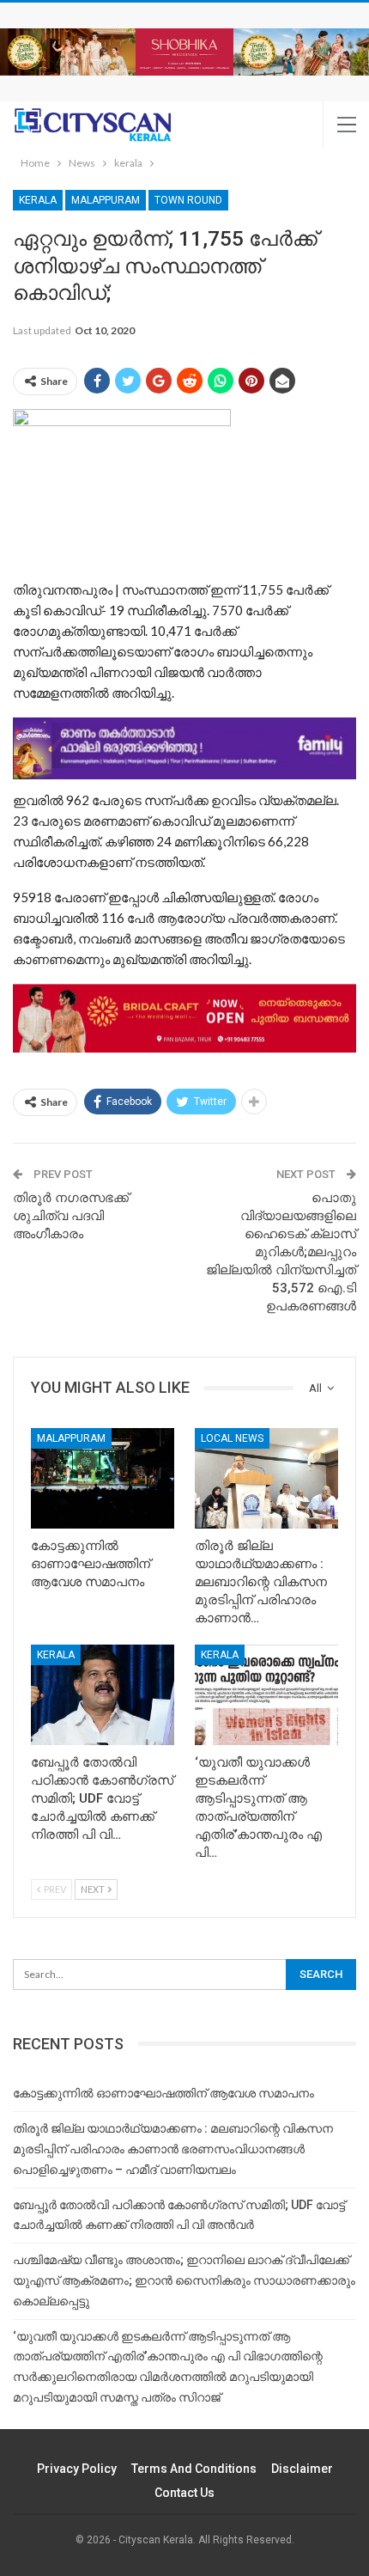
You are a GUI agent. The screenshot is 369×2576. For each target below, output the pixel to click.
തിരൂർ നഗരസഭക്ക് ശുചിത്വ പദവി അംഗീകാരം (71, 1216)
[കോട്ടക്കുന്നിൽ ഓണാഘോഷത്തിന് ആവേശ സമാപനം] (103, 1478)
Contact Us (184, 2493)
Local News (232, 1438)
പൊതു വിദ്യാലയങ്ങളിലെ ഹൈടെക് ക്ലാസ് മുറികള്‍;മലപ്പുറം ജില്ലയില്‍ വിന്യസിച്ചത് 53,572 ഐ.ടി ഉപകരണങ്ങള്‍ (281, 1252)
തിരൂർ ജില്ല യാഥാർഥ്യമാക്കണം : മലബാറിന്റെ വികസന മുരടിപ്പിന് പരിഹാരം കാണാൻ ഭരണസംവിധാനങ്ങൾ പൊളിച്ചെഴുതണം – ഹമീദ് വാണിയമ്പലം (173, 2149)
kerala (38, 200)
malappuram (106, 200)
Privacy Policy (77, 2469)
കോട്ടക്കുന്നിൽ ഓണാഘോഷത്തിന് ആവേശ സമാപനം (163, 2093)
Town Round (188, 200)
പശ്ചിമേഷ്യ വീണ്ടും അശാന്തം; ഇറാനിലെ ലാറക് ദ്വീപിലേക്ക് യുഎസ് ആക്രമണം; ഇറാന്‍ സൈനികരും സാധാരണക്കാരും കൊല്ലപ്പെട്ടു (184, 2280)
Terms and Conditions (194, 2469)
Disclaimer (302, 2469)
